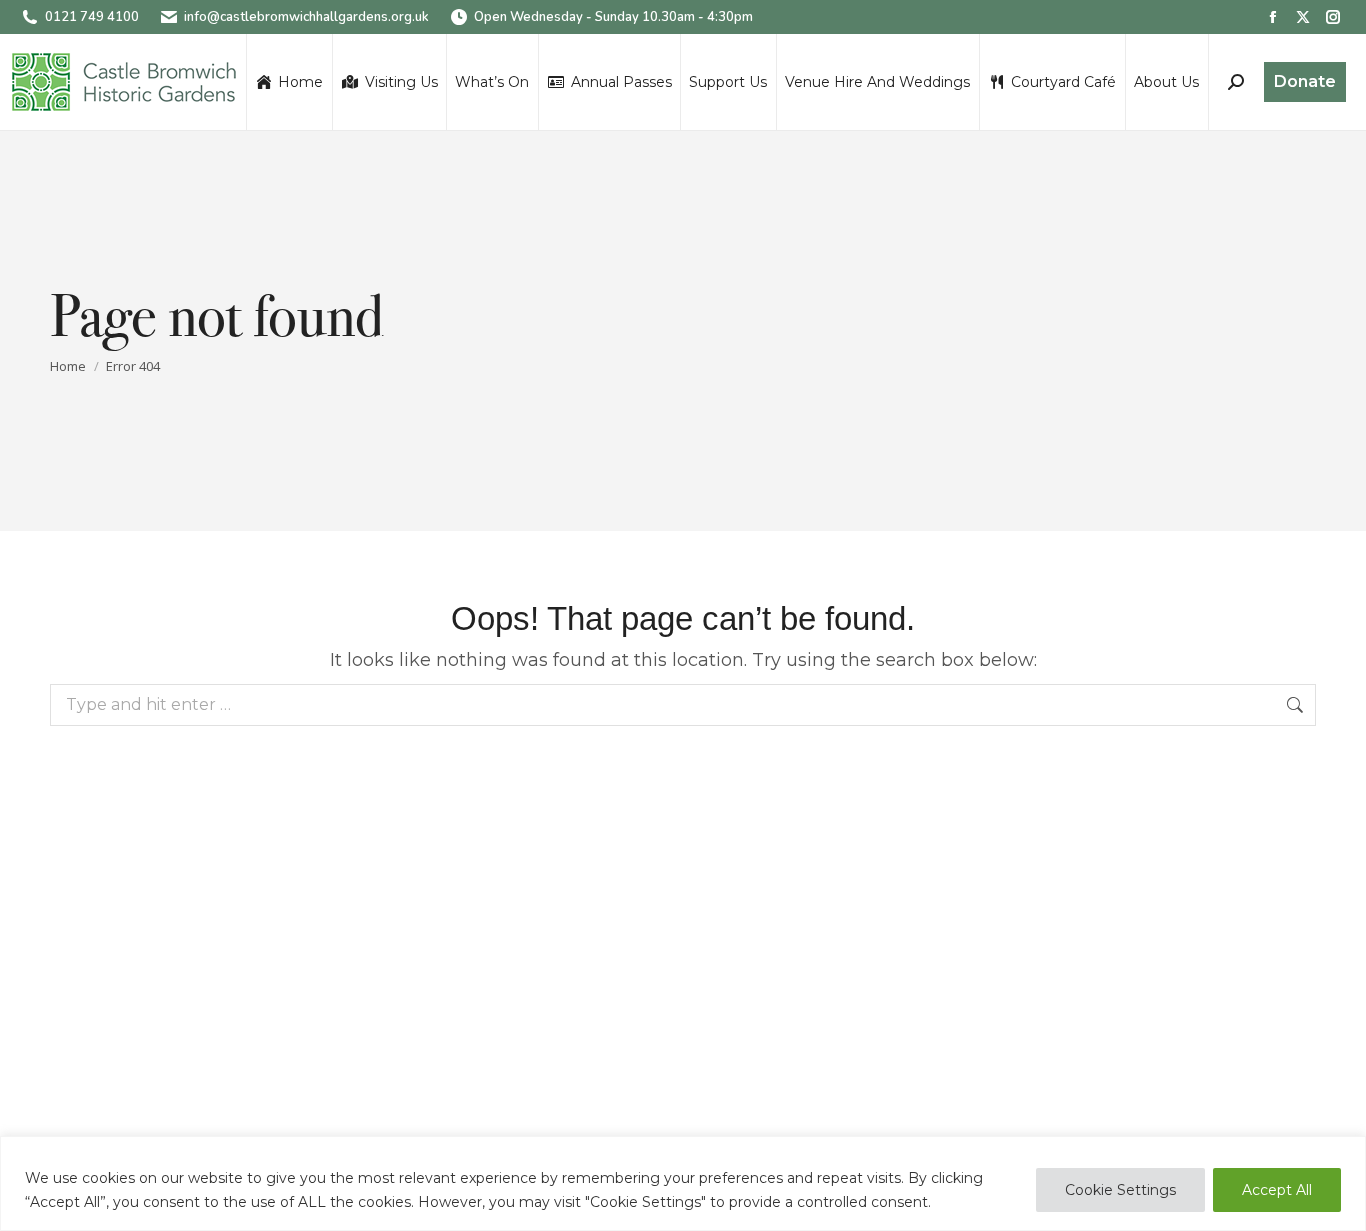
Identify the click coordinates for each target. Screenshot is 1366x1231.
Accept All (1277, 1190)
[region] (683, 1183)
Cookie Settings (1120, 1190)
